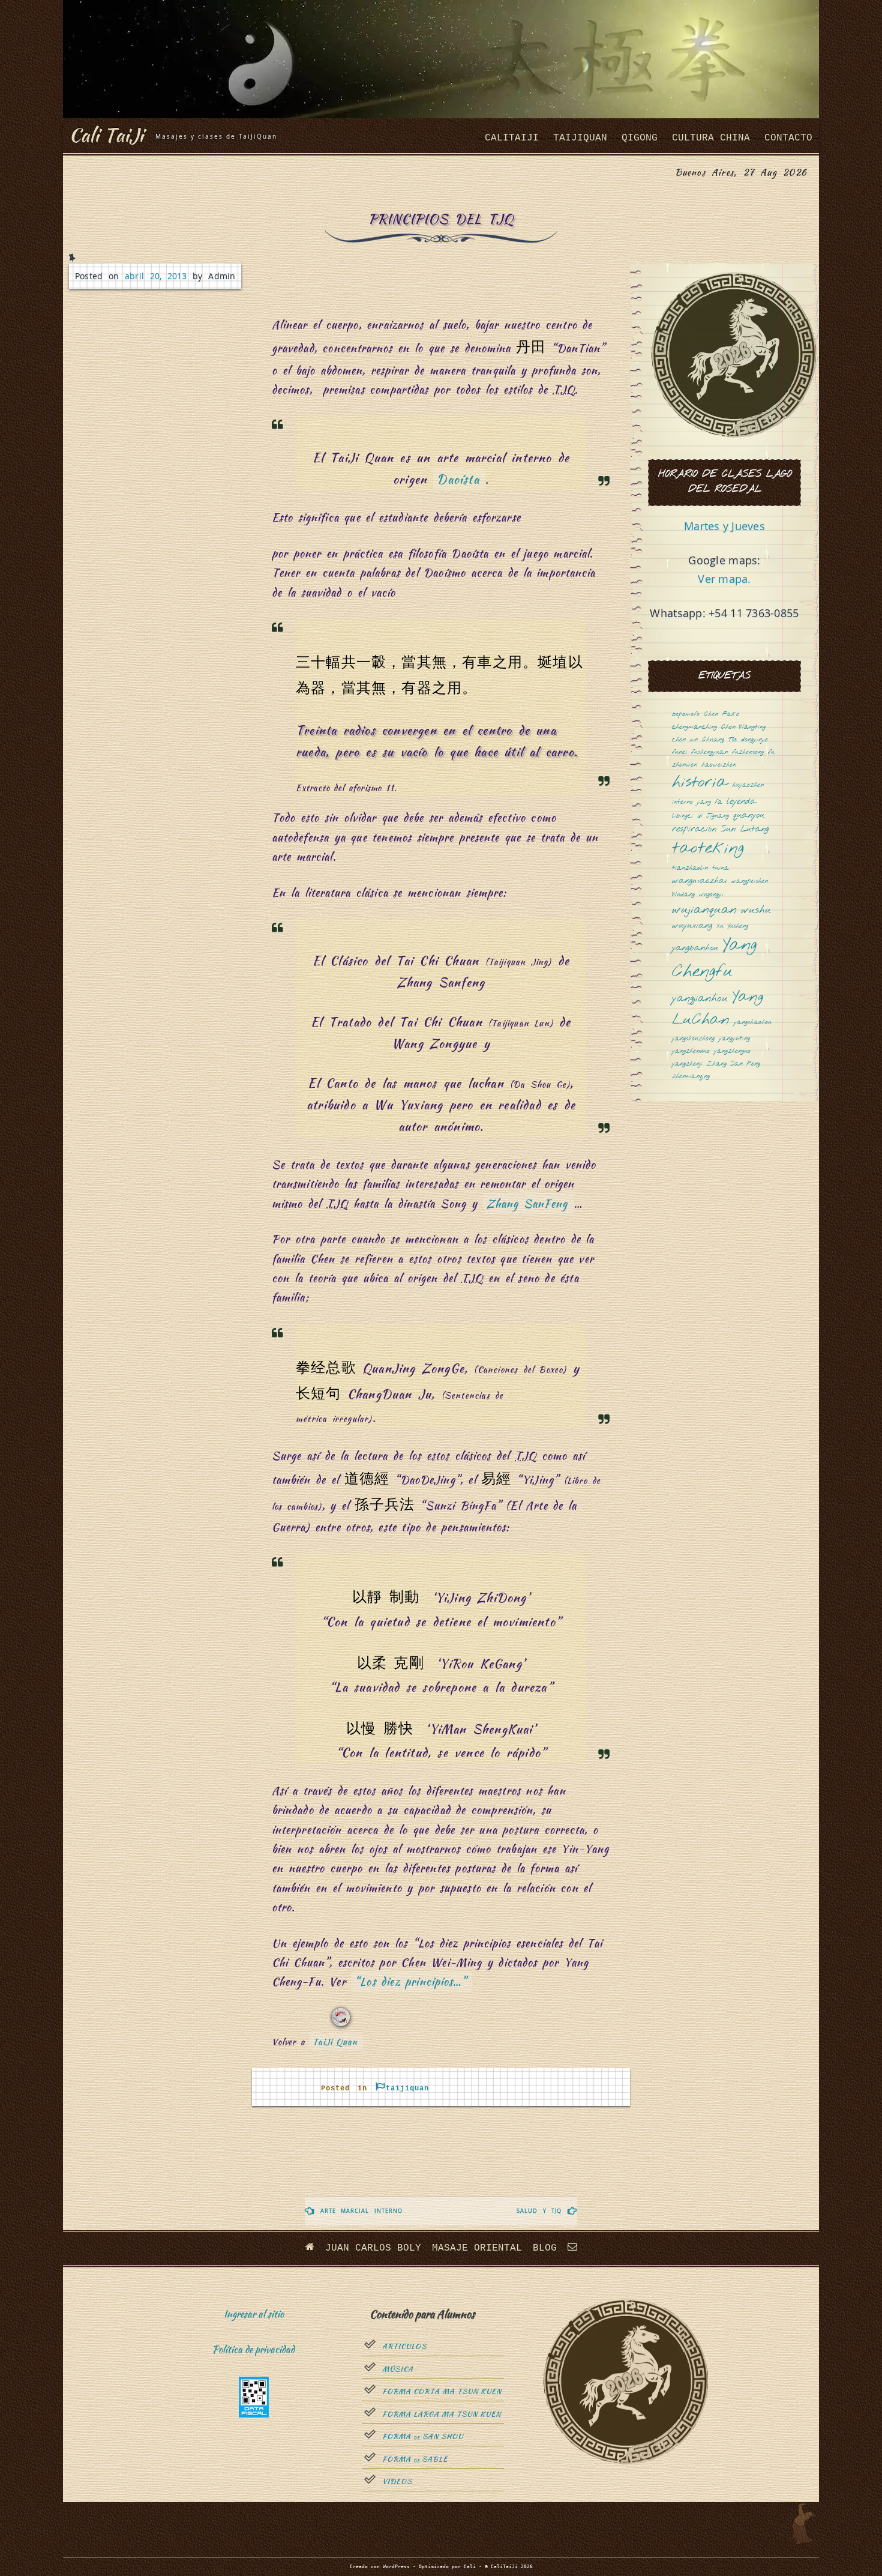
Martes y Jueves (724, 526)
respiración (694, 829)
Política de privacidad (253, 2349)
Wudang (683, 895)
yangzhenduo (691, 1051)
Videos (397, 2482)
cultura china (711, 138)
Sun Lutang (745, 829)
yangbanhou (695, 948)
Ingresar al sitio (254, 2314)
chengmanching (694, 727)
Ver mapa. (724, 579)
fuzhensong (748, 753)
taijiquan (580, 138)
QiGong (640, 138)
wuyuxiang (692, 926)
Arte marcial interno (361, 2211)
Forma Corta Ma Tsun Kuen (442, 2392)
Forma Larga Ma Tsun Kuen (442, 2415)
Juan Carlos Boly (373, 2248)
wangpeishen (750, 882)
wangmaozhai (700, 881)
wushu (756, 911)
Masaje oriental (477, 2248)
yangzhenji (687, 1064)
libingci (682, 816)
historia (700, 783)
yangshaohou (753, 1023)
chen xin (685, 740)
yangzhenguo (732, 1051)
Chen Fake (721, 715)
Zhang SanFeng (527, 1203)
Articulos (404, 2347)
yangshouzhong (693, 1039)
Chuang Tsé (719, 740)
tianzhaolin (690, 868)
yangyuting (734, 1039)
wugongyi (711, 895)
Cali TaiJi (106, 135)
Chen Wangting (743, 727)
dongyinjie (754, 740)
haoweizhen (719, 765)
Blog (545, 2248)
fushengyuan (709, 753)
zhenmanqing (691, 1077)
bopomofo (686, 715)
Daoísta (458, 479)
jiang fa (710, 802)
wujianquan (704, 910)
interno (682, 802)
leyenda (741, 802)
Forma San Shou (423, 2437)
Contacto (788, 138)
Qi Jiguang (713, 816)
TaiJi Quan (335, 2042)
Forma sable (415, 2460)
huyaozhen (748, 786)
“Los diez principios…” (410, 1981)
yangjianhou (700, 999)
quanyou (749, 816)
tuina (721, 868)
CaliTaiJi (512, 138)
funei (679, 753)
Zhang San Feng (733, 1064)
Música (398, 2369)
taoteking (708, 849)
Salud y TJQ (539, 2211)
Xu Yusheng (732, 927)
